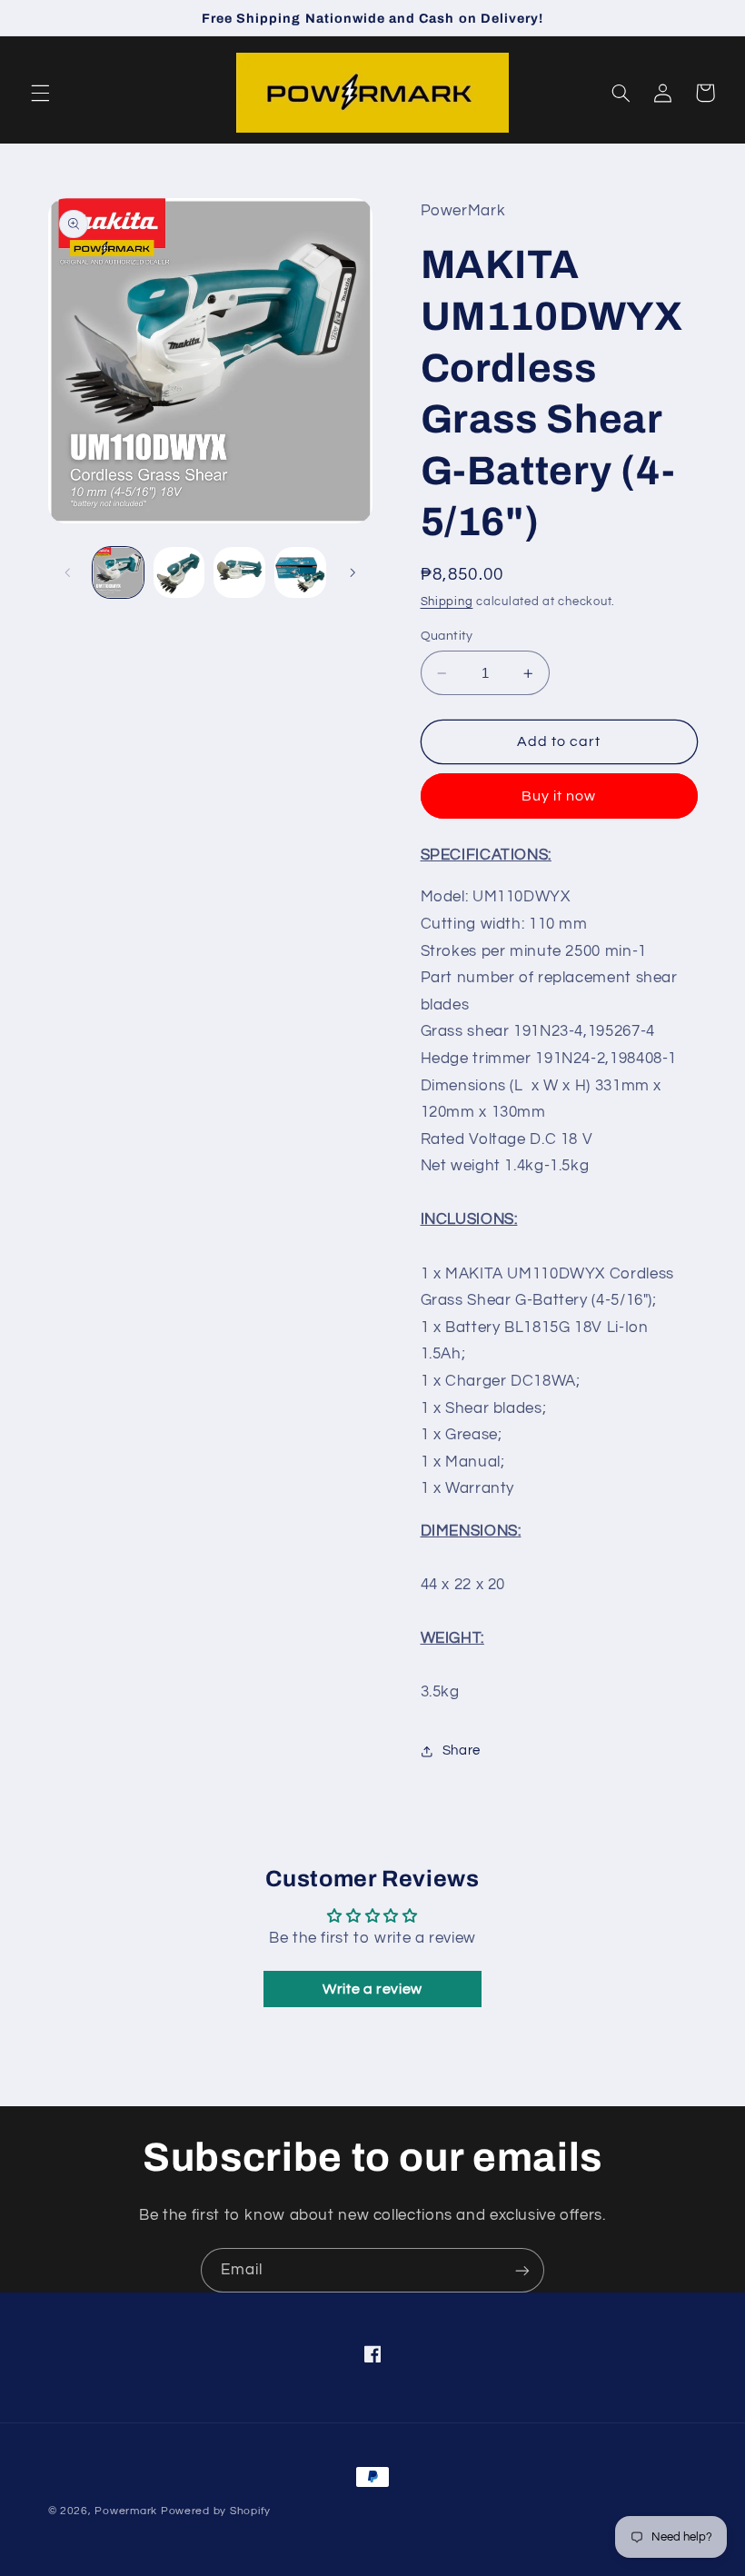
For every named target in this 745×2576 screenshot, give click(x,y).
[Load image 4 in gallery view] (300, 572)
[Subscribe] (522, 2270)
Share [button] (462, 1750)
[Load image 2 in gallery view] (179, 572)
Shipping (447, 602)
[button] (40, 93)
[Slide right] (353, 572)
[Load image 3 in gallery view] (239, 572)
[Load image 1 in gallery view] (118, 572)
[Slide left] (68, 572)
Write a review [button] (372, 1989)
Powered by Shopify (216, 2511)
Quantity (447, 636)
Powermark (126, 2511)
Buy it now (559, 796)
